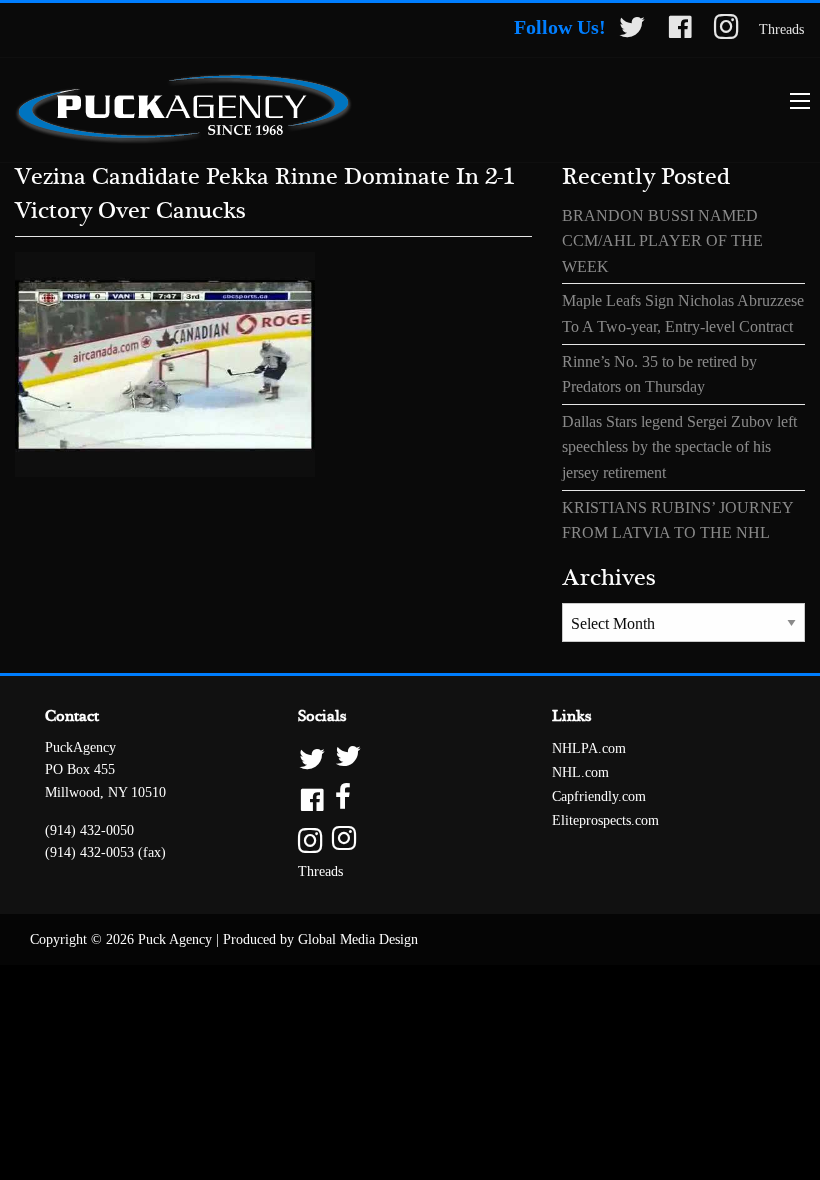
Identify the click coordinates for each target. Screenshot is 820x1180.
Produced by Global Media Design (320, 939)
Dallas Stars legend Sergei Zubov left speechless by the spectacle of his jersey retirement (679, 447)
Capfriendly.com (599, 796)
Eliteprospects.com (605, 820)
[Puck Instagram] (726, 30)
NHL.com (580, 772)
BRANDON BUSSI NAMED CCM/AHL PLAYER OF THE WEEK (662, 241)
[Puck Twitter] (632, 30)
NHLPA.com (589, 748)
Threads (781, 29)
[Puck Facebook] (680, 30)
